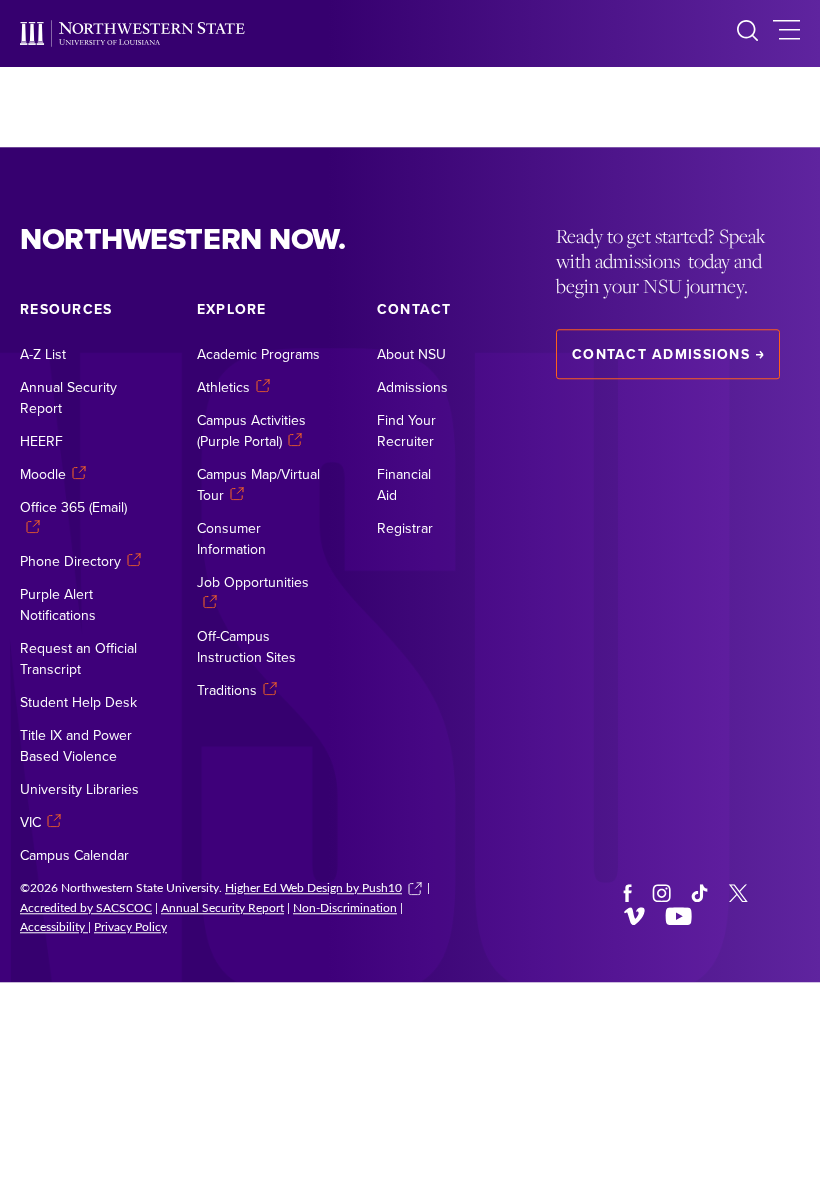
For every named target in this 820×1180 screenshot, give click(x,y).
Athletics (223, 387)
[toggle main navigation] (786, 33)
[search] (747, 33)
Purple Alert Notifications (58, 604)
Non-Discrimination (345, 907)
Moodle (43, 474)
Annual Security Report (68, 397)
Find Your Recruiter (406, 430)
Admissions (412, 387)
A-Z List (43, 354)
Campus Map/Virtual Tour (258, 484)
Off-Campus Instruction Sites (246, 646)
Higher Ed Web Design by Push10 (313, 887)
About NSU (411, 354)
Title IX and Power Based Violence (76, 745)
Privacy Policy (130, 927)
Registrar (405, 528)
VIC (30, 822)
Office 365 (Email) (73, 507)
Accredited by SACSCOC (86, 907)
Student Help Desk (78, 702)
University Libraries (79, 789)
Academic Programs (258, 354)
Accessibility (54, 927)
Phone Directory (70, 561)
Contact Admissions (661, 354)
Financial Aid (404, 484)
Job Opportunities (253, 582)
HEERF (41, 441)
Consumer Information (231, 538)
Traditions (227, 690)
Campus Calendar (74, 855)
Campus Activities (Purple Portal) (251, 430)
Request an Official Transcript (78, 658)
